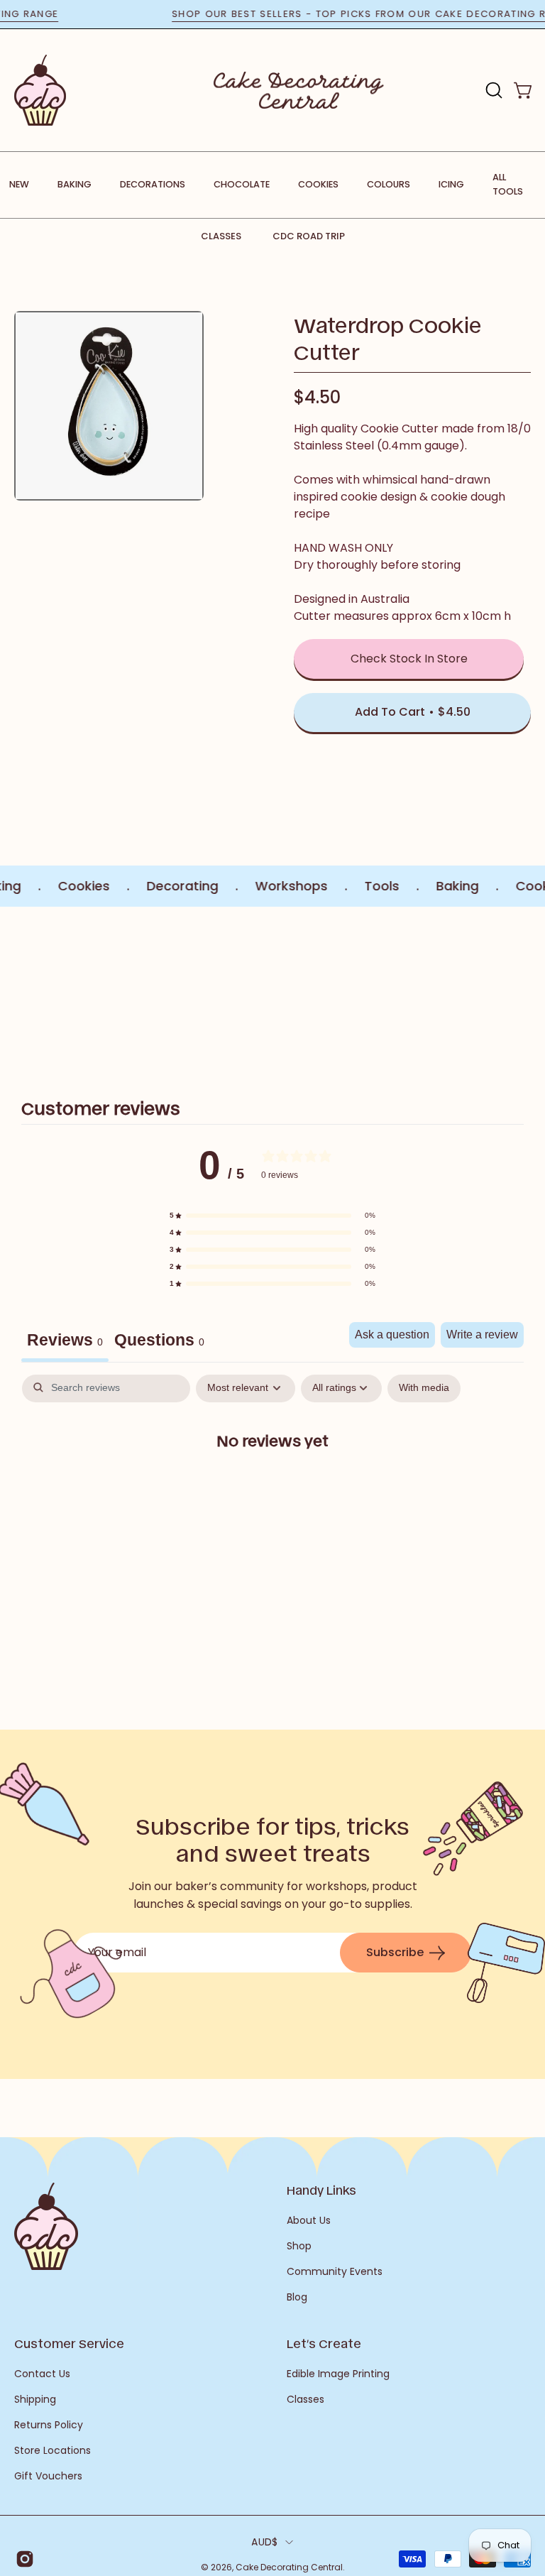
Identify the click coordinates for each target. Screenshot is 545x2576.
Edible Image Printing (338, 2374)
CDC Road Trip (309, 236)
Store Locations (53, 2450)
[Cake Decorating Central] (299, 90)
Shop (299, 2246)
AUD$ (264, 2542)
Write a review (482, 1335)
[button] (492, 90)
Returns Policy (49, 2425)
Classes (221, 236)
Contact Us (42, 2374)
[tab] (159, 1342)
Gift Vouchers (48, 2476)
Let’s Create (324, 2343)
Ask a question (392, 1335)
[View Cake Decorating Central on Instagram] (22, 2559)
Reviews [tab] (65, 1340)
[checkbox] (424, 1388)
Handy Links (321, 2190)
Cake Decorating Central (289, 2567)
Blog (297, 2297)
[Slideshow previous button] (20, 990)
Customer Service (69, 2343)
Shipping (35, 2399)
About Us (309, 2220)
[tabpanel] (272, 1486)
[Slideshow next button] (525, 990)
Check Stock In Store (409, 659)
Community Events (335, 2271)
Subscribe (395, 1952)
